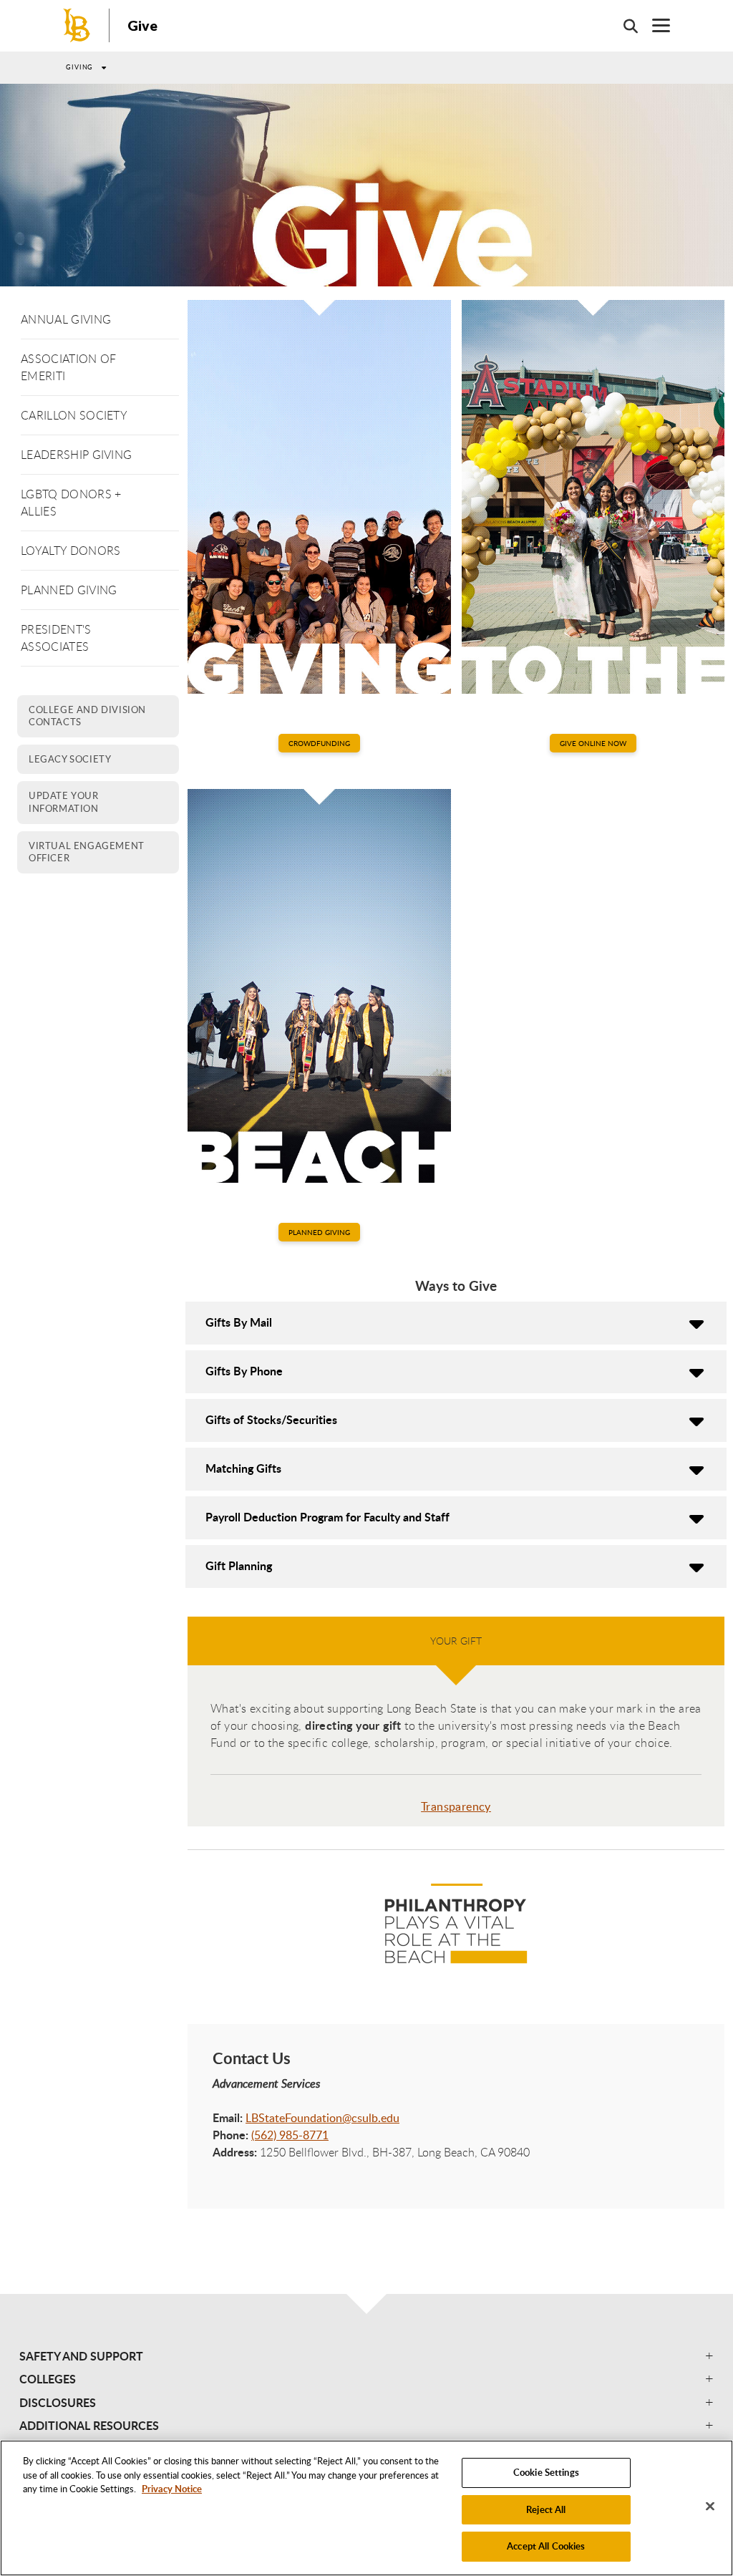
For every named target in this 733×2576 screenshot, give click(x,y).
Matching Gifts (243, 1468)
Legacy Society (70, 759)
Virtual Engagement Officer (87, 852)
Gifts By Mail (239, 1322)
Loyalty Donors (71, 551)
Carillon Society (74, 415)
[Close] (710, 2507)
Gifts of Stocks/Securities (271, 1419)
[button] (366, 2356)
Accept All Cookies (546, 2546)
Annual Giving (66, 319)
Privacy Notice (172, 2489)
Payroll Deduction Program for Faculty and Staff (327, 1517)
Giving (79, 67)
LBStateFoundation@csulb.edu (322, 2118)
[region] (366, 2508)
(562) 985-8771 (290, 2135)
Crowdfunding (319, 743)
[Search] (623, 26)
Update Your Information (64, 802)
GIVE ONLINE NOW (593, 743)
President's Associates (56, 638)
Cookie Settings (546, 2472)
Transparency (456, 1806)
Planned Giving (69, 590)
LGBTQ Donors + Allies (71, 503)
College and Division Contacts (87, 716)
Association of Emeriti (68, 367)
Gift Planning (239, 1565)
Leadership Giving (76, 455)
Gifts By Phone (244, 1371)
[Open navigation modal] (654, 25)
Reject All (546, 2509)
